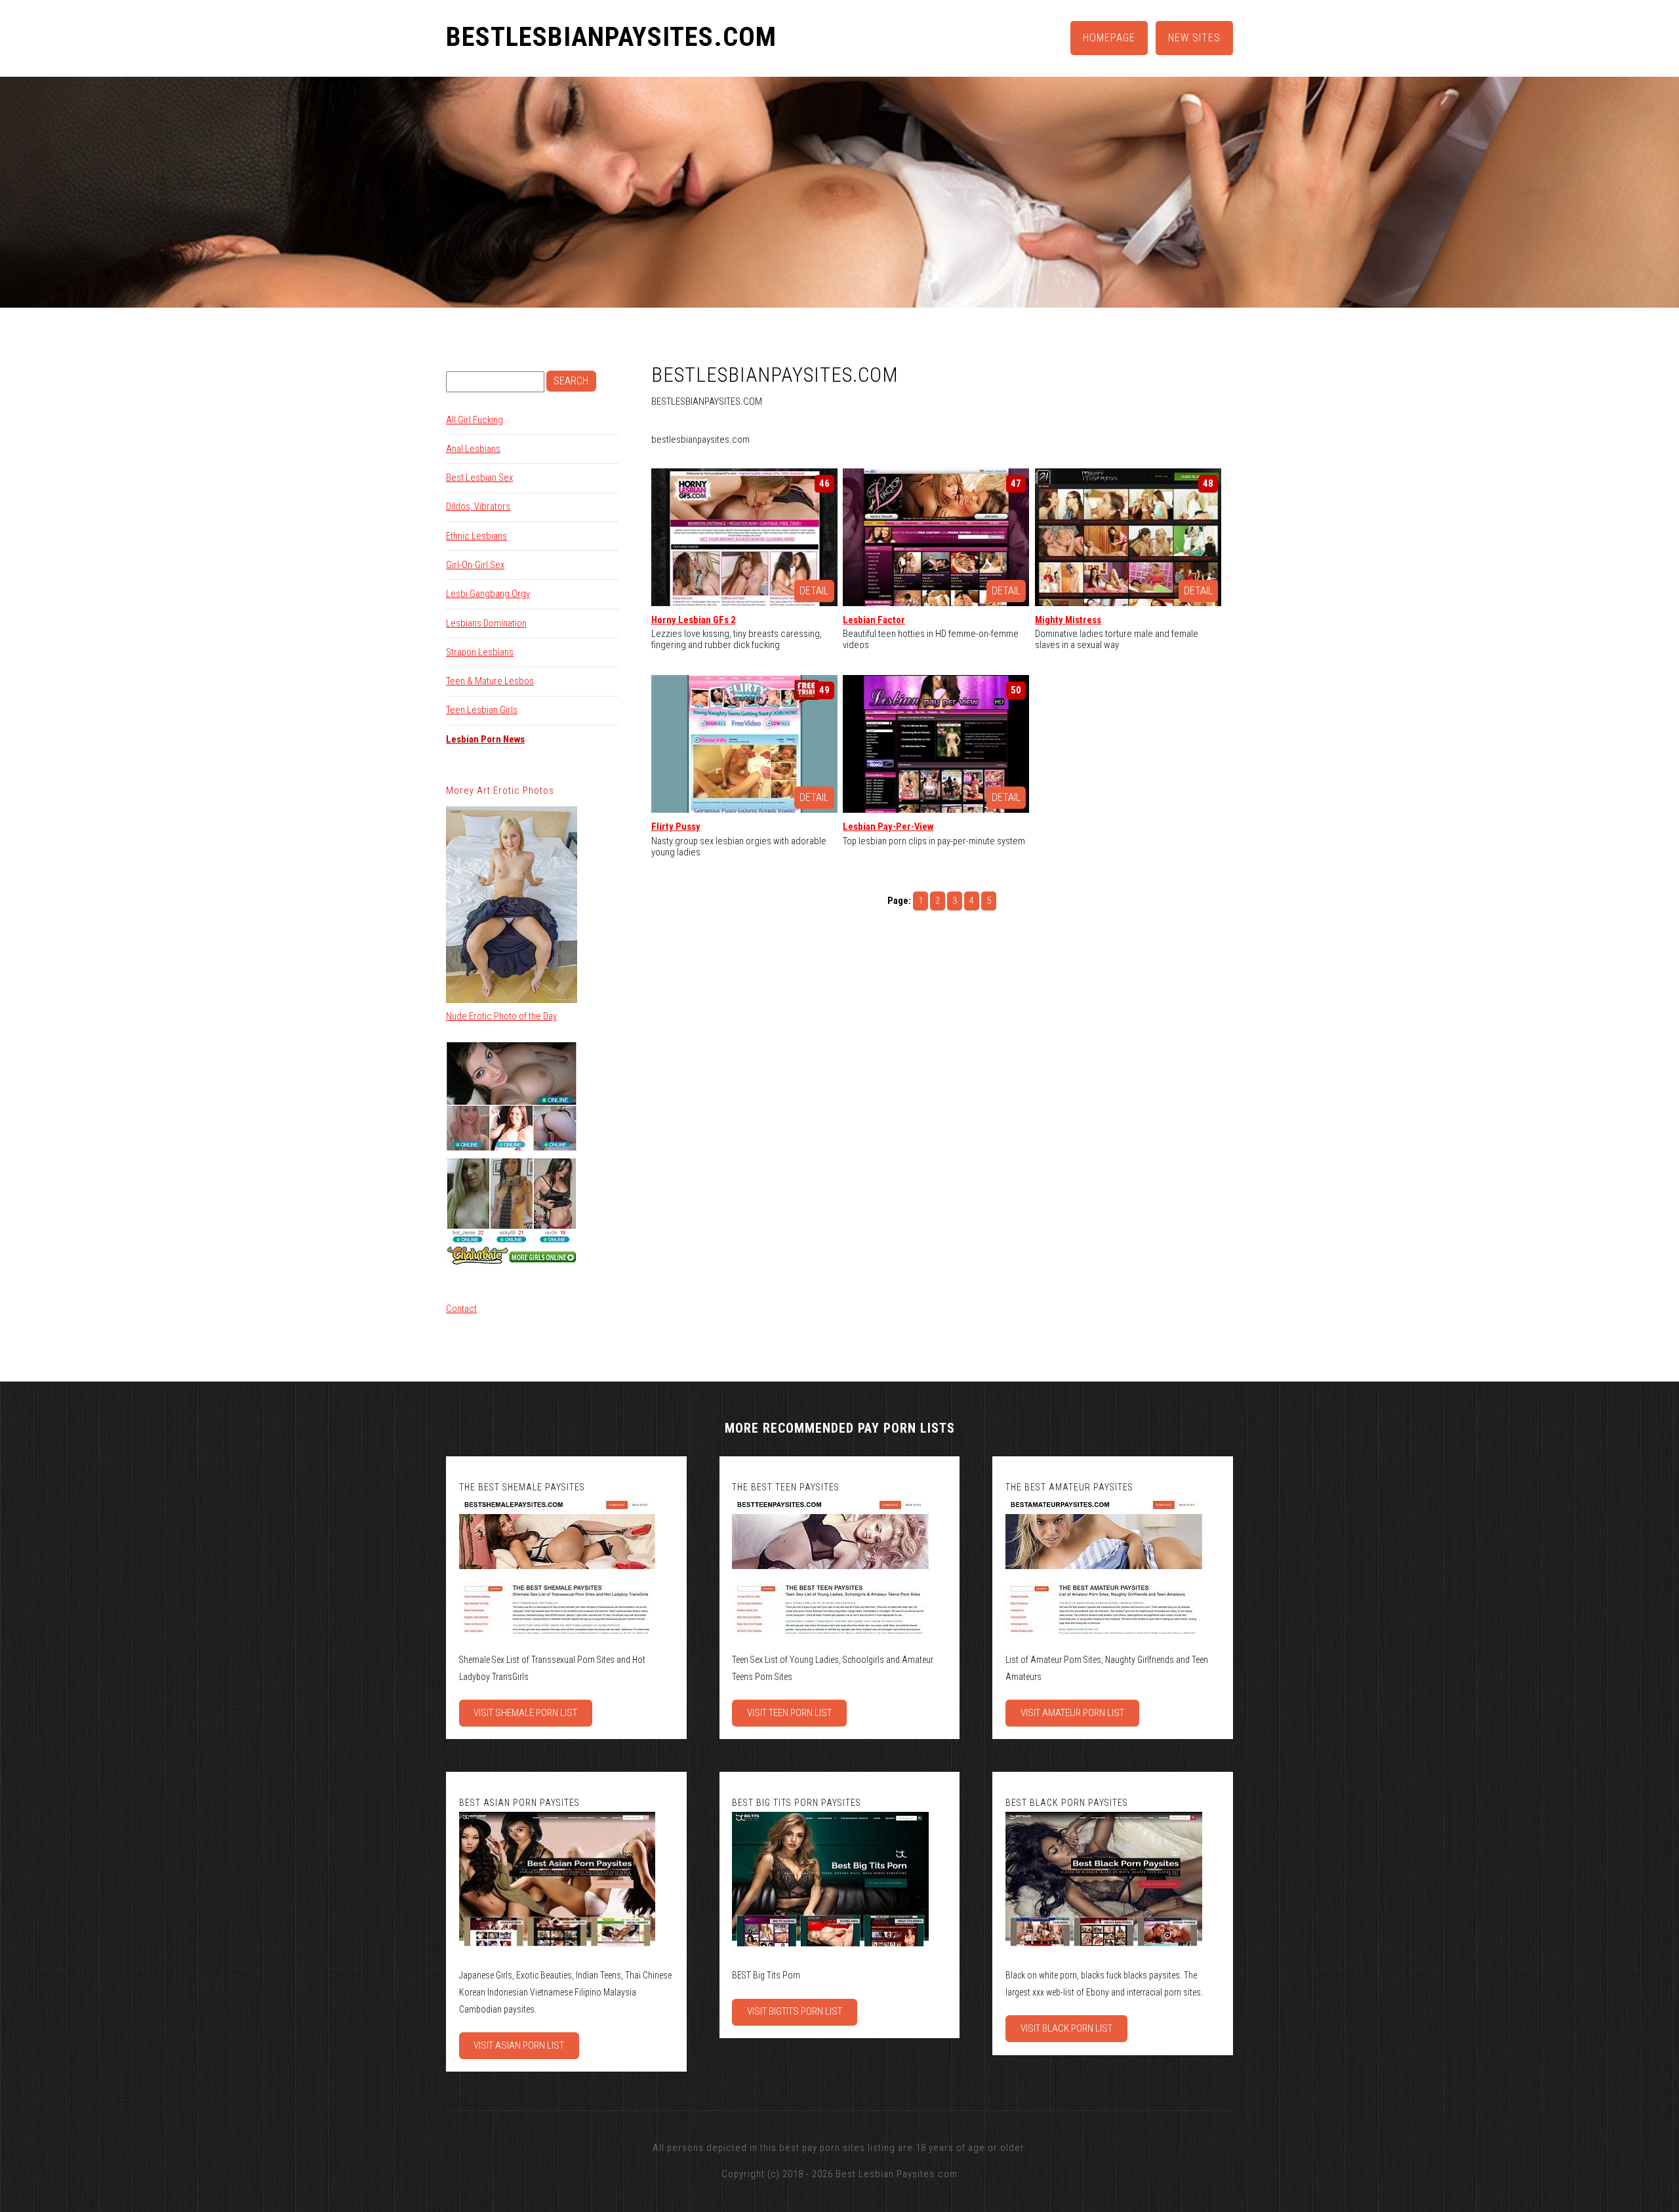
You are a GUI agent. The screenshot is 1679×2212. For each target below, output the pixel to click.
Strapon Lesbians (480, 652)
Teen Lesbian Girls (482, 710)
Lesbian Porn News (485, 739)
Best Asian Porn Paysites (519, 1803)
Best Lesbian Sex (479, 478)
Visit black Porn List (1066, 2028)
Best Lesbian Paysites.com (897, 2174)
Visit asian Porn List (519, 2045)
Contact (461, 1309)
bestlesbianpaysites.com (611, 37)
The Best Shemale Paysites (522, 1487)
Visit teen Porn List (789, 1713)
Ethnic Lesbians (476, 536)
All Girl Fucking (475, 420)
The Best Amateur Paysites (1069, 1487)
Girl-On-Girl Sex (475, 565)
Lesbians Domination (486, 623)
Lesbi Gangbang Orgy (488, 594)
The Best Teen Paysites (786, 1487)
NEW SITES (1194, 38)
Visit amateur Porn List (1072, 1713)
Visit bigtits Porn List (795, 2011)
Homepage (1109, 38)
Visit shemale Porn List (525, 1713)
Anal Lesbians (473, 449)
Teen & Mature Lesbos (490, 681)
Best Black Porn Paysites (1067, 1803)
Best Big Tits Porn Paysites (797, 1803)
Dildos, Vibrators (478, 506)
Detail (814, 591)
